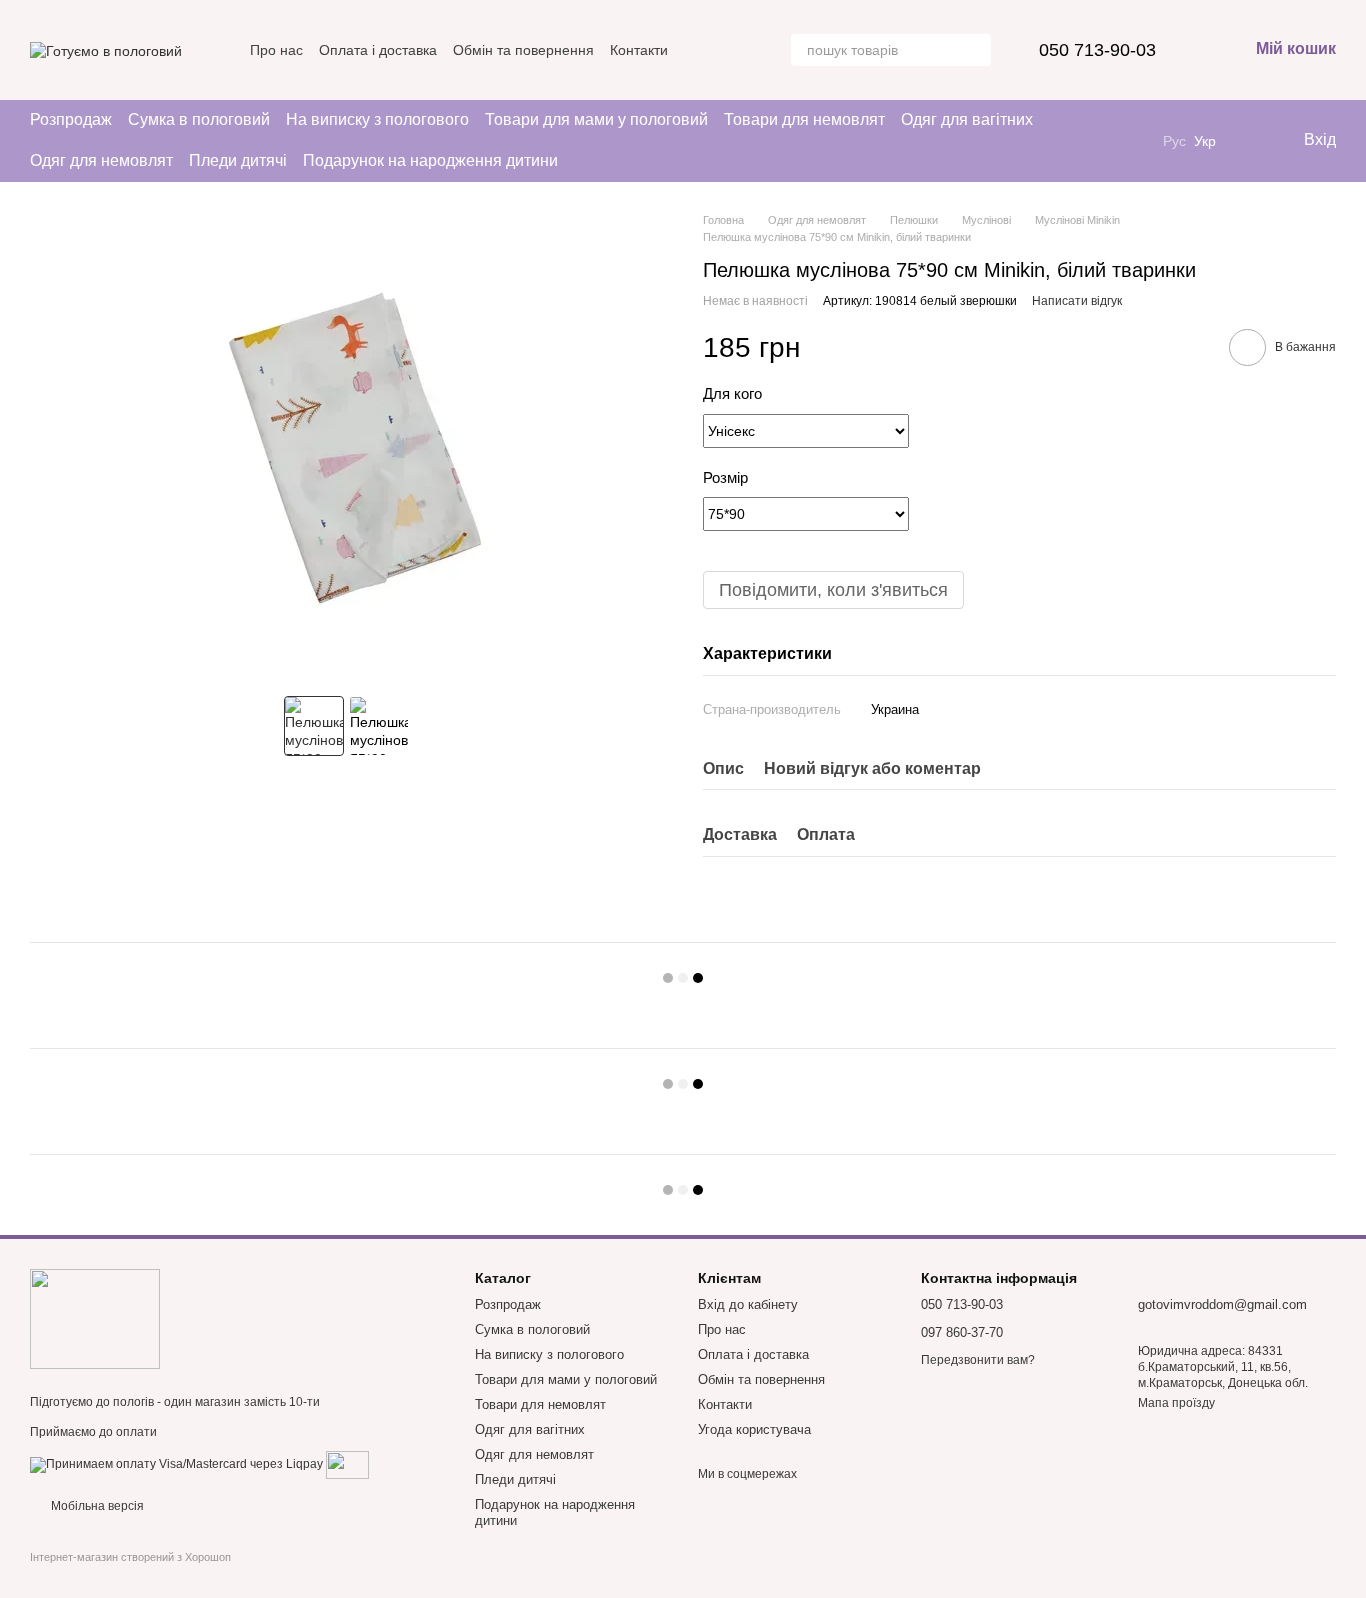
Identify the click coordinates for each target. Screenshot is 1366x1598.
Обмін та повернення (523, 50)
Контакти (639, 50)
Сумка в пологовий (199, 119)
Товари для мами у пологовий (596, 119)
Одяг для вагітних (967, 119)
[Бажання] (1246, 141)
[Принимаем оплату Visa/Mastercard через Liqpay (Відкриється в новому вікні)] (176, 1464)
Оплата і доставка (378, 50)
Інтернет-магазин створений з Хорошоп (130, 1557)
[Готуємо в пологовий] (95, 1318)
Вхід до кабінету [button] (748, 1304)
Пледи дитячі (238, 160)
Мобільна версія (96, 1506)
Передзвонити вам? (978, 1360)
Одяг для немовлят (101, 160)
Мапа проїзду (1176, 1403)
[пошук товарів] (975, 50)
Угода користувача (754, 1429)
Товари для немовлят (804, 119)
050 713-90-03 (1097, 50)
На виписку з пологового (377, 119)
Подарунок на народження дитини (430, 160)
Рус (1174, 141)
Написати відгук (1077, 301)
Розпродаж (71, 119)
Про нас (276, 50)
